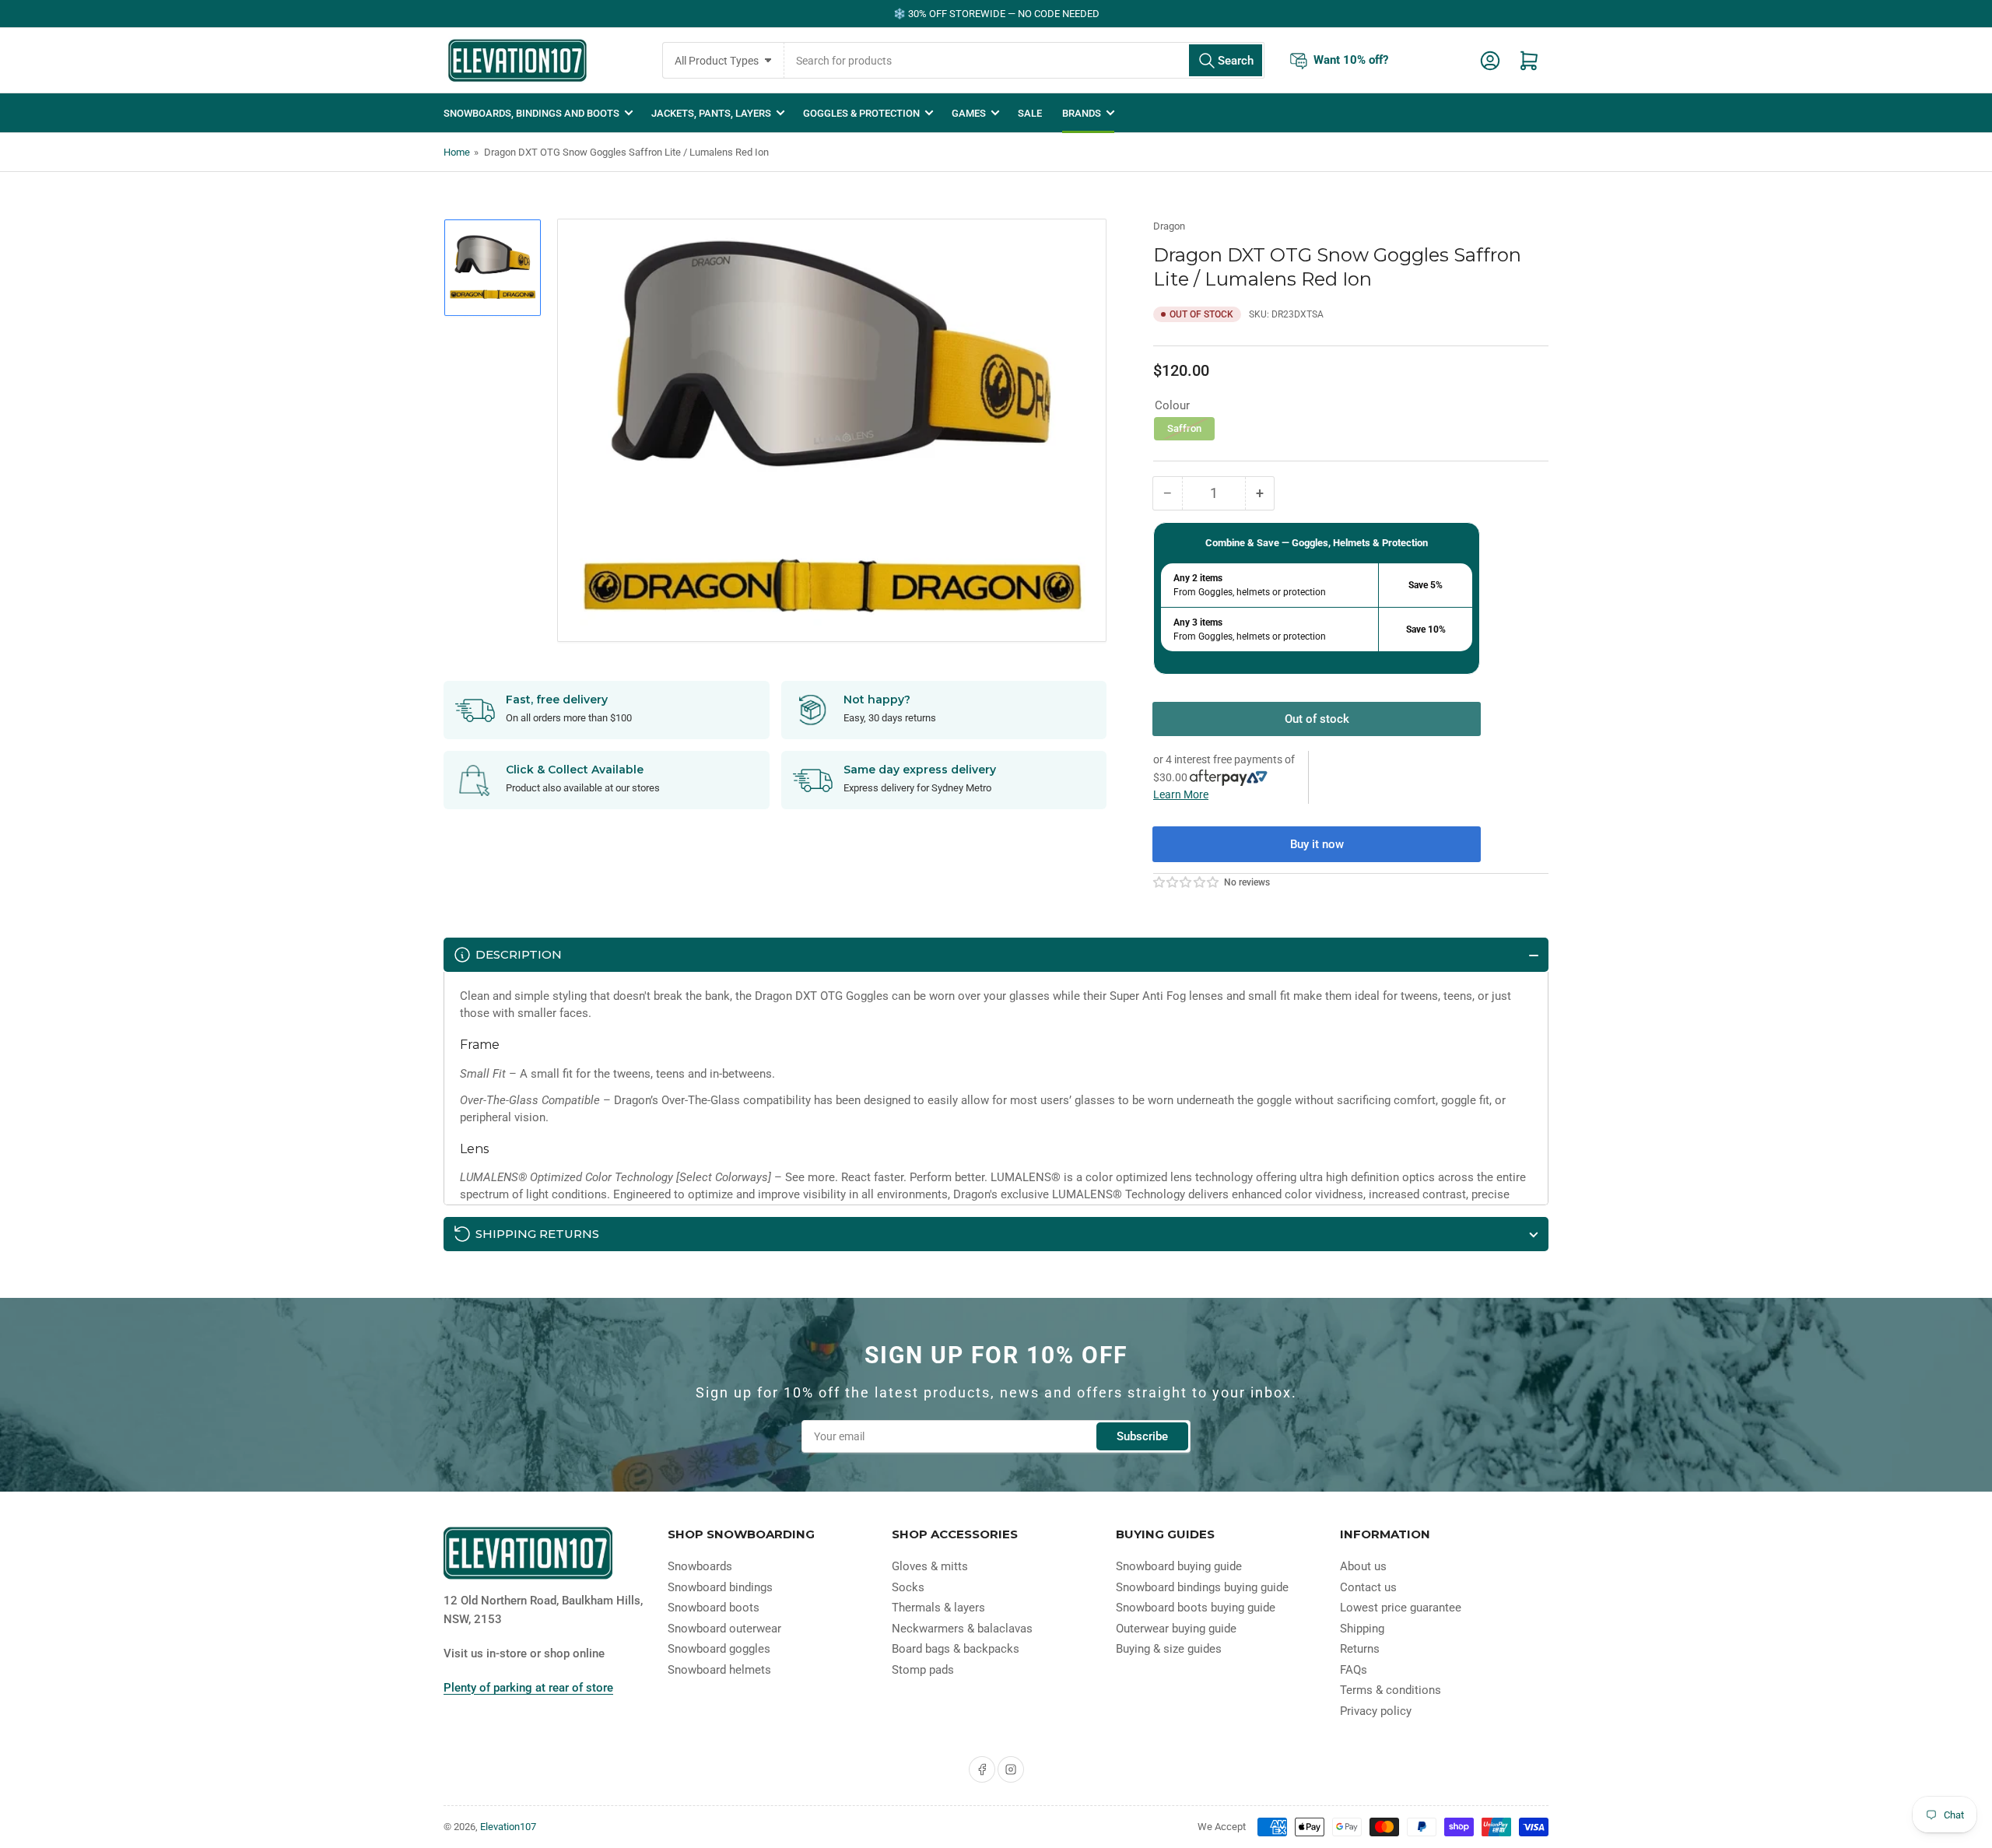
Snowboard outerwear (724, 1629)
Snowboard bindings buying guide (1202, 1587)
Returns (1360, 1649)
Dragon (1169, 226)
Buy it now (1317, 844)
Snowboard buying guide (1179, 1566)
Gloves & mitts (930, 1566)
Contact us (1368, 1587)
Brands (1082, 113)
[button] (1187, 882)
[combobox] (1024, 60)
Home (457, 152)
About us (1363, 1566)
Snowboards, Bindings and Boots (531, 113)
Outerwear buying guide (1176, 1629)
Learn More (1181, 794)
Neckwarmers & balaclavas (962, 1629)
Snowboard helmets (719, 1670)
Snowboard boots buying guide (1196, 1608)
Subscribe (1142, 1436)
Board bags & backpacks (956, 1649)
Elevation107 (508, 1827)
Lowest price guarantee (1401, 1608)
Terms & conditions (1391, 1690)
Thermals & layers (938, 1608)
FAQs (1354, 1670)
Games (969, 113)
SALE (1030, 113)
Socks (908, 1587)
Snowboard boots (714, 1608)
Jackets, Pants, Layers (711, 113)
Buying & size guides (1169, 1649)
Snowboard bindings (720, 1587)
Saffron (1184, 428)
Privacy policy (1376, 1711)
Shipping (1362, 1629)
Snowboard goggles (719, 1649)
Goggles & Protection (861, 113)
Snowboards (700, 1566)
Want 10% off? (1351, 59)
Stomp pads (923, 1670)
